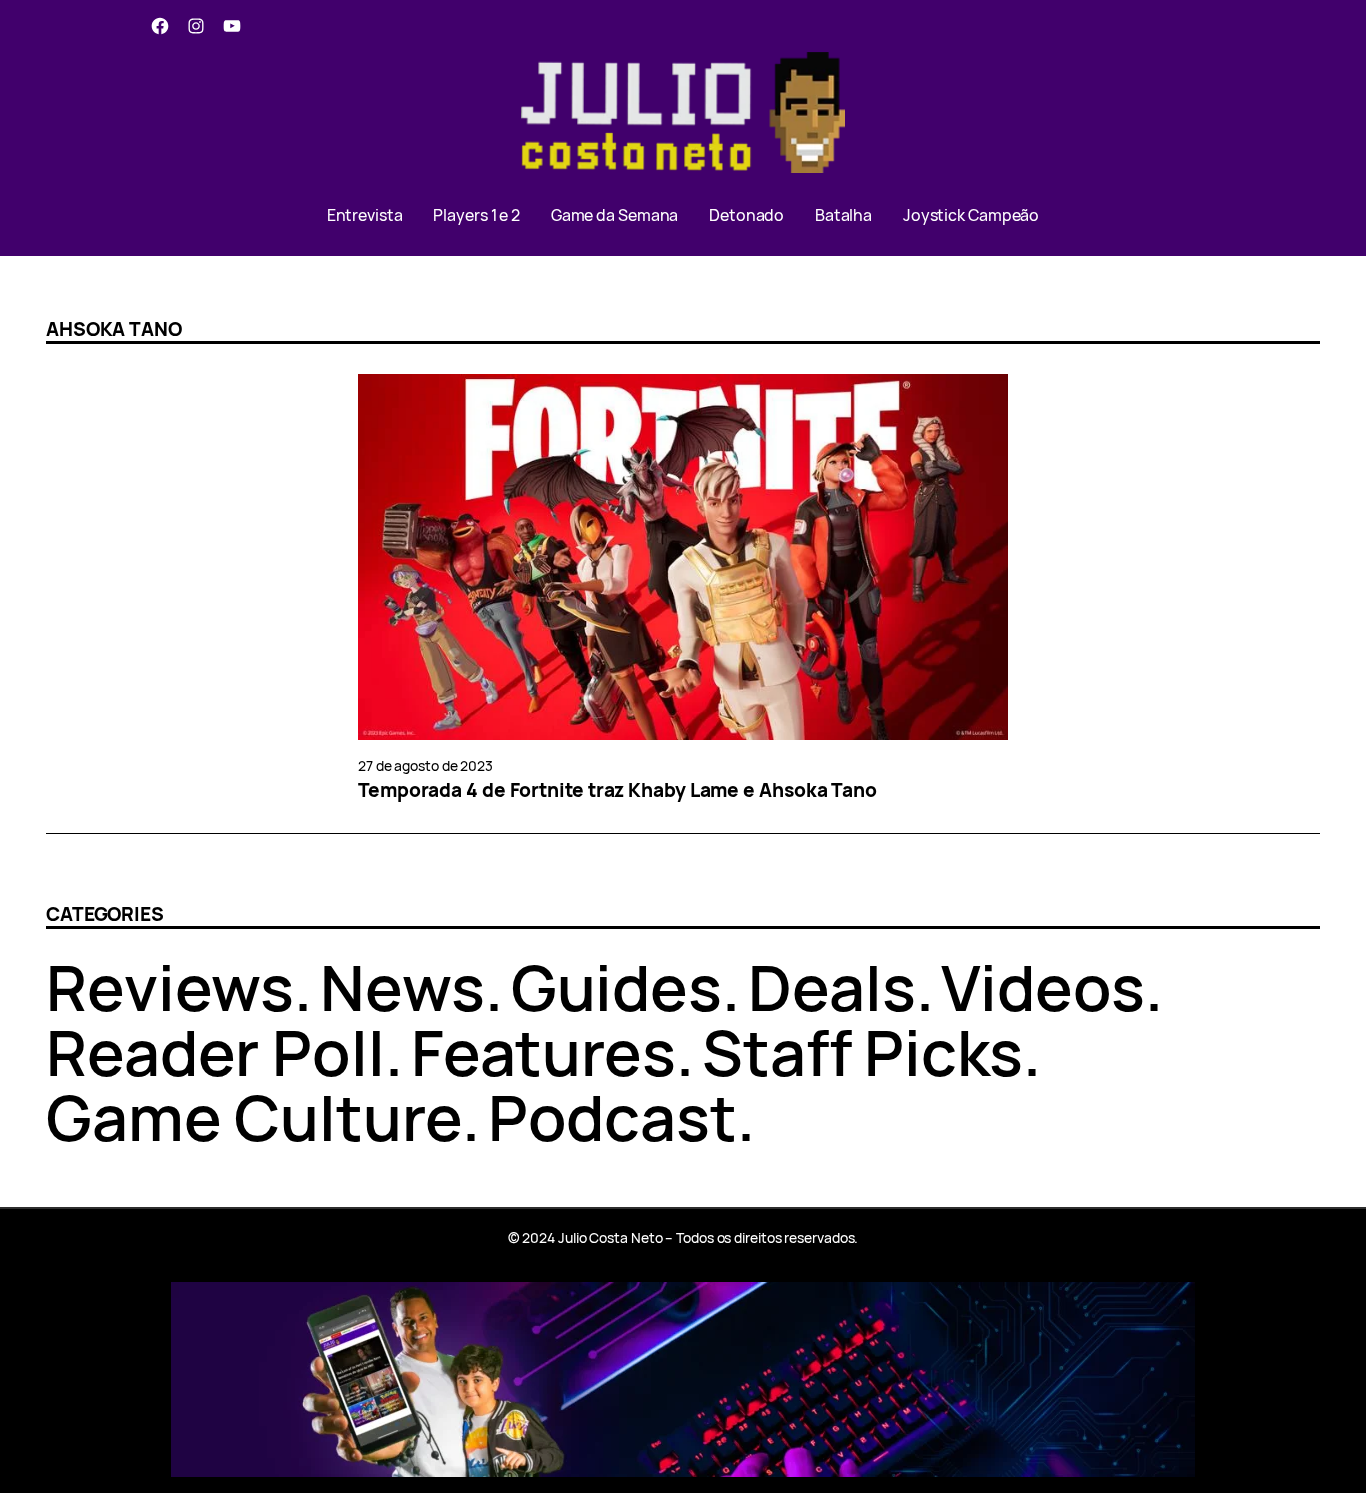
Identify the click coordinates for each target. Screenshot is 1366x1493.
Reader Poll (215, 1052)
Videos (1042, 987)
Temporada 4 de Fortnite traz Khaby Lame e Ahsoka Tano (617, 790)
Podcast (612, 1117)
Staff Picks (862, 1052)
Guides (616, 987)
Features (543, 1052)
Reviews (170, 987)
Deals (832, 987)
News (402, 987)
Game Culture (254, 1117)
